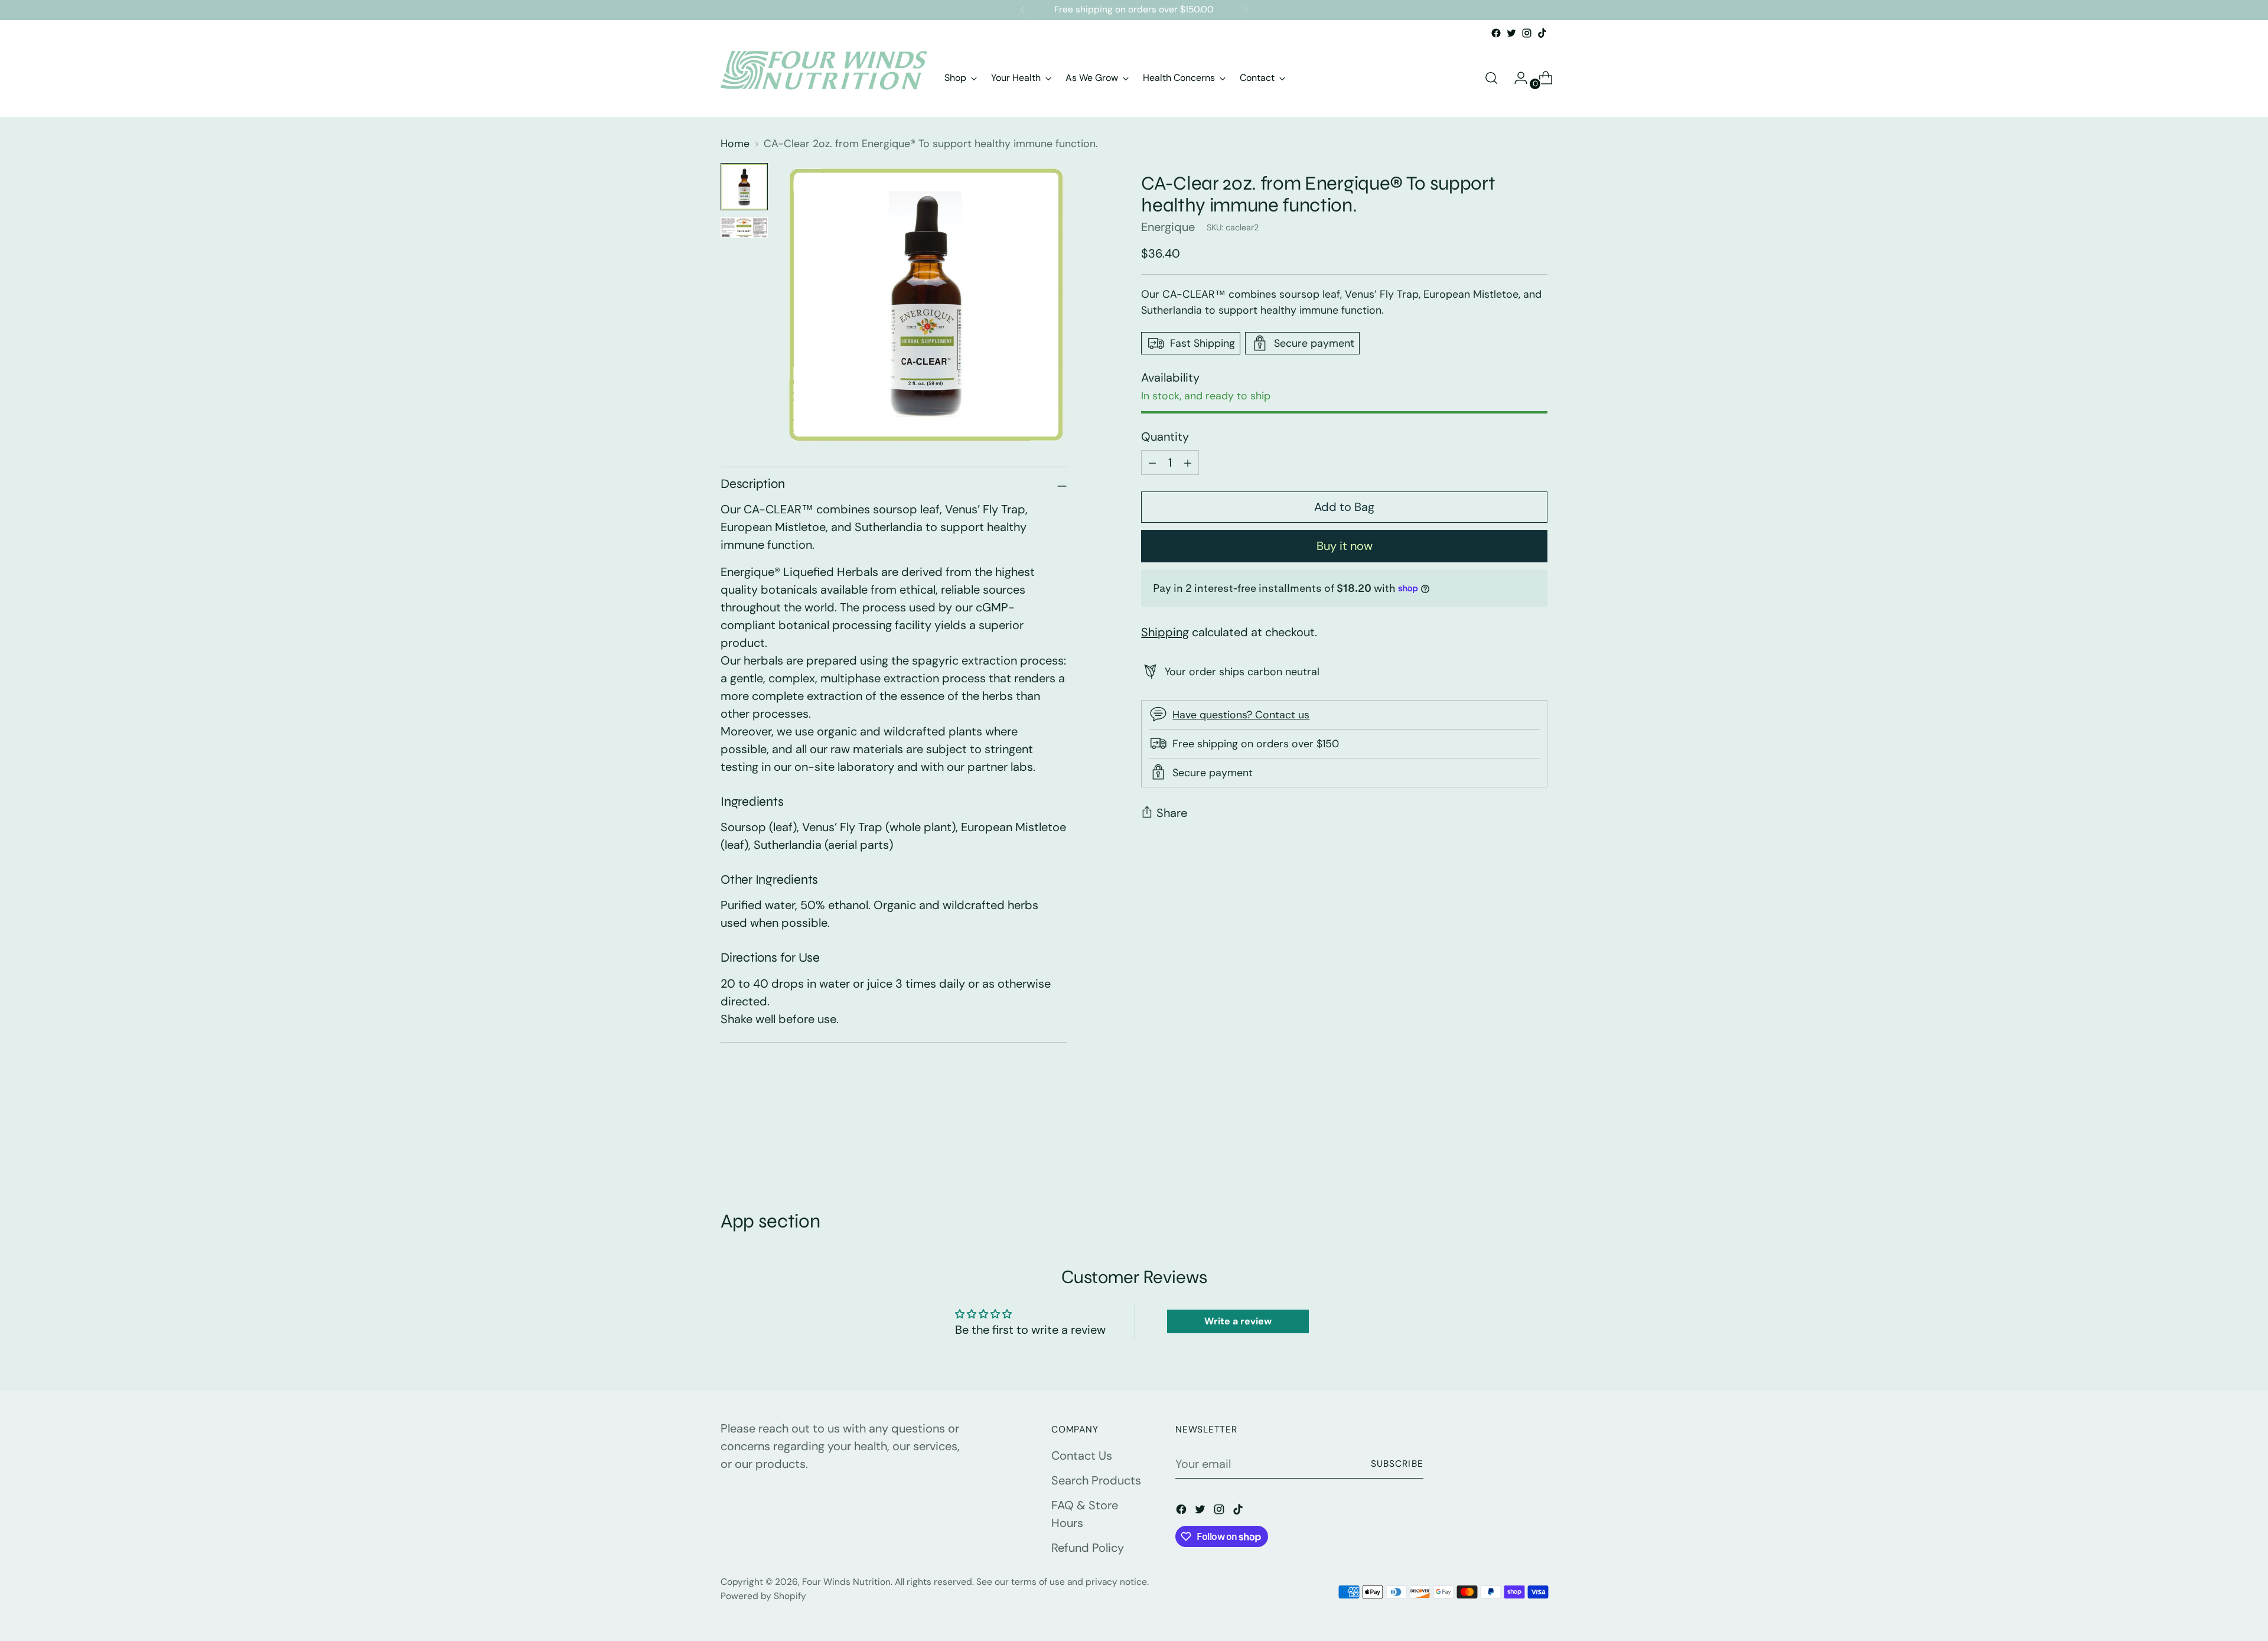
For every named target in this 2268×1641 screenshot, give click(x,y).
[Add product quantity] (1152, 463)
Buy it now (1345, 546)
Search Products (1096, 1480)
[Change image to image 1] (744, 187)
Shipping (1165, 631)
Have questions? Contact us (1241, 715)
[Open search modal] (1491, 78)
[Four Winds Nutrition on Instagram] (1527, 33)
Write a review (1238, 1321)
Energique (1168, 227)
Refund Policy (1088, 1548)
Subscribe (1397, 1464)
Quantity (1165, 437)
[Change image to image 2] (744, 228)
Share (1172, 813)
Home (735, 144)
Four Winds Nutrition (846, 1582)
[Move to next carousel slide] (1537, 1146)
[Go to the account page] (1516, 78)
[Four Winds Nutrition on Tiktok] (1542, 33)
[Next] (1246, 10)
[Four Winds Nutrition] (824, 78)
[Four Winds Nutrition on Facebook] (1496, 33)
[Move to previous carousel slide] (1510, 1147)
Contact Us (1082, 1456)
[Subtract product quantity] (1188, 463)
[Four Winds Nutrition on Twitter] (1511, 33)
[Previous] (1022, 10)
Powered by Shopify (763, 1596)
